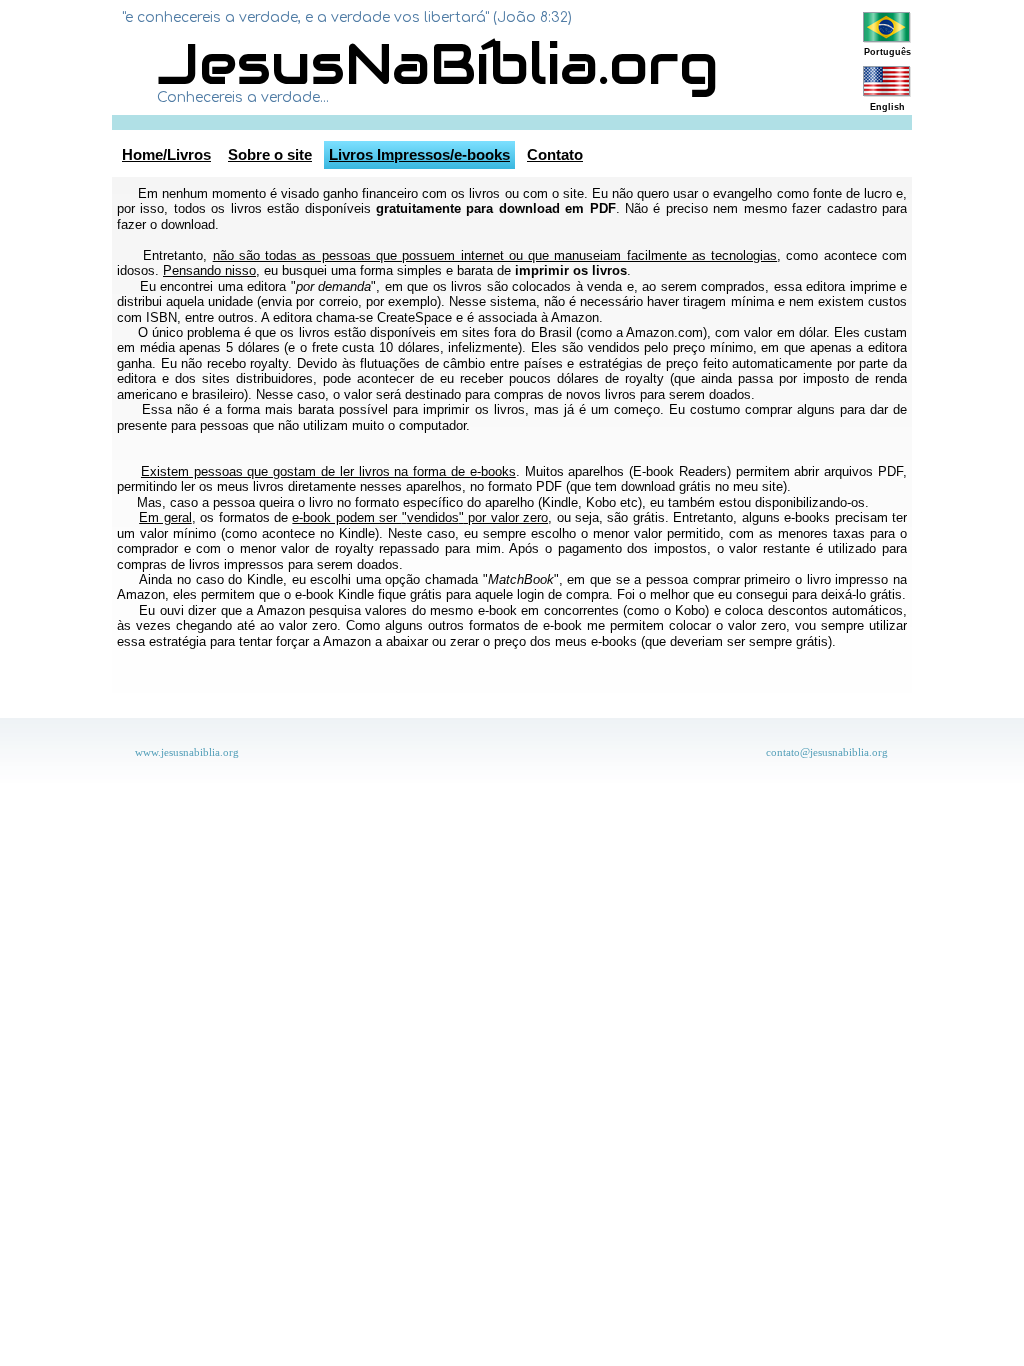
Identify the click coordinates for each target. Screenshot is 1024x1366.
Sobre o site (270, 154)
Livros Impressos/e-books (419, 154)
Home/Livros (166, 154)
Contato (555, 154)
